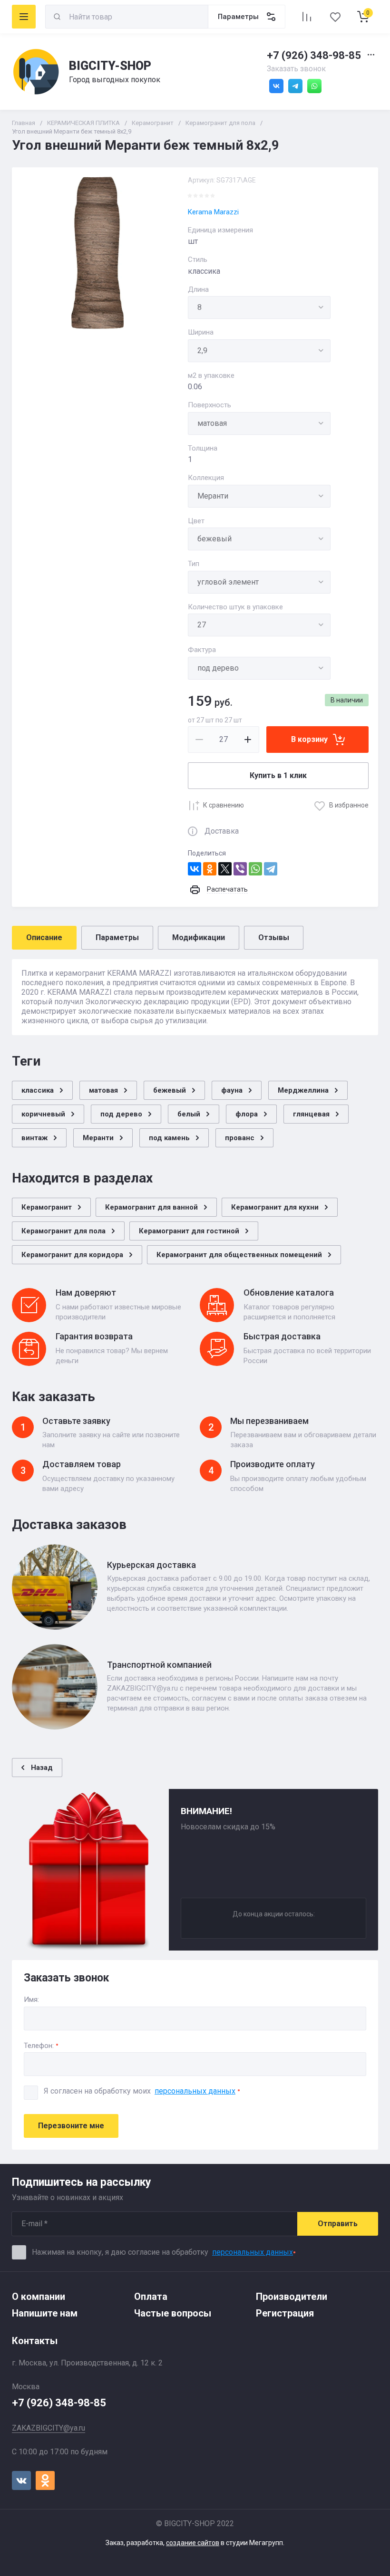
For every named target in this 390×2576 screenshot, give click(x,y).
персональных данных (195, 2091)
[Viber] (240, 869)
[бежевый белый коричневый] (259, 539)
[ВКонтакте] (195, 869)
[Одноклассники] (210, 869)
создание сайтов (193, 2543)
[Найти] (57, 17)
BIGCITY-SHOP (110, 66)
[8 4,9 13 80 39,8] (259, 308)
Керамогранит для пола (220, 123)
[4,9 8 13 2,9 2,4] (259, 351)
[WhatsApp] (255, 869)
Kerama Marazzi (213, 212)
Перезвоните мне (71, 2126)
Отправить (338, 2224)
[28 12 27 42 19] (259, 625)
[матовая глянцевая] (259, 423)
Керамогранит (153, 123)
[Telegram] (271, 869)
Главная (24, 123)
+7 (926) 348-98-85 (314, 55)
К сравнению (224, 805)
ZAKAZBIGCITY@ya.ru (49, 2428)
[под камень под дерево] (259, 668)
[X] (225, 869)
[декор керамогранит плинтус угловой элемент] (259, 582)
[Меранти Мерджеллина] (259, 496)
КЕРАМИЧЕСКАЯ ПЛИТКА (83, 123)
